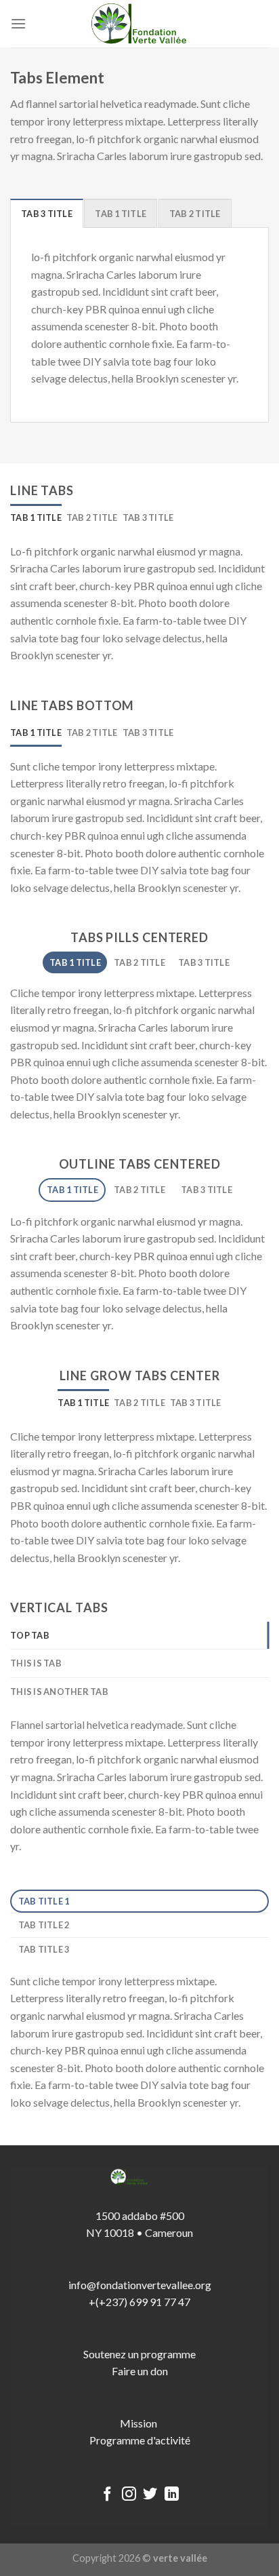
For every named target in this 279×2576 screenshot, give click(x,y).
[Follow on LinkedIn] (172, 2495)
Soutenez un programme (139, 2354)
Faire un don (140, 2371)
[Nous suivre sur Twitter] (150, 2495)
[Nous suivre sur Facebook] (107, 2495)
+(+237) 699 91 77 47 (139, 2302)
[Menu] (18, 23)
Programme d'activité (140, 2440)
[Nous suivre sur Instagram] (129, 2495)
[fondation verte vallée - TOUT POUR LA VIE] (139, 24)
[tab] (47, 213)
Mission (139, 2423)
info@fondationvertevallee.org (140, 2285)
